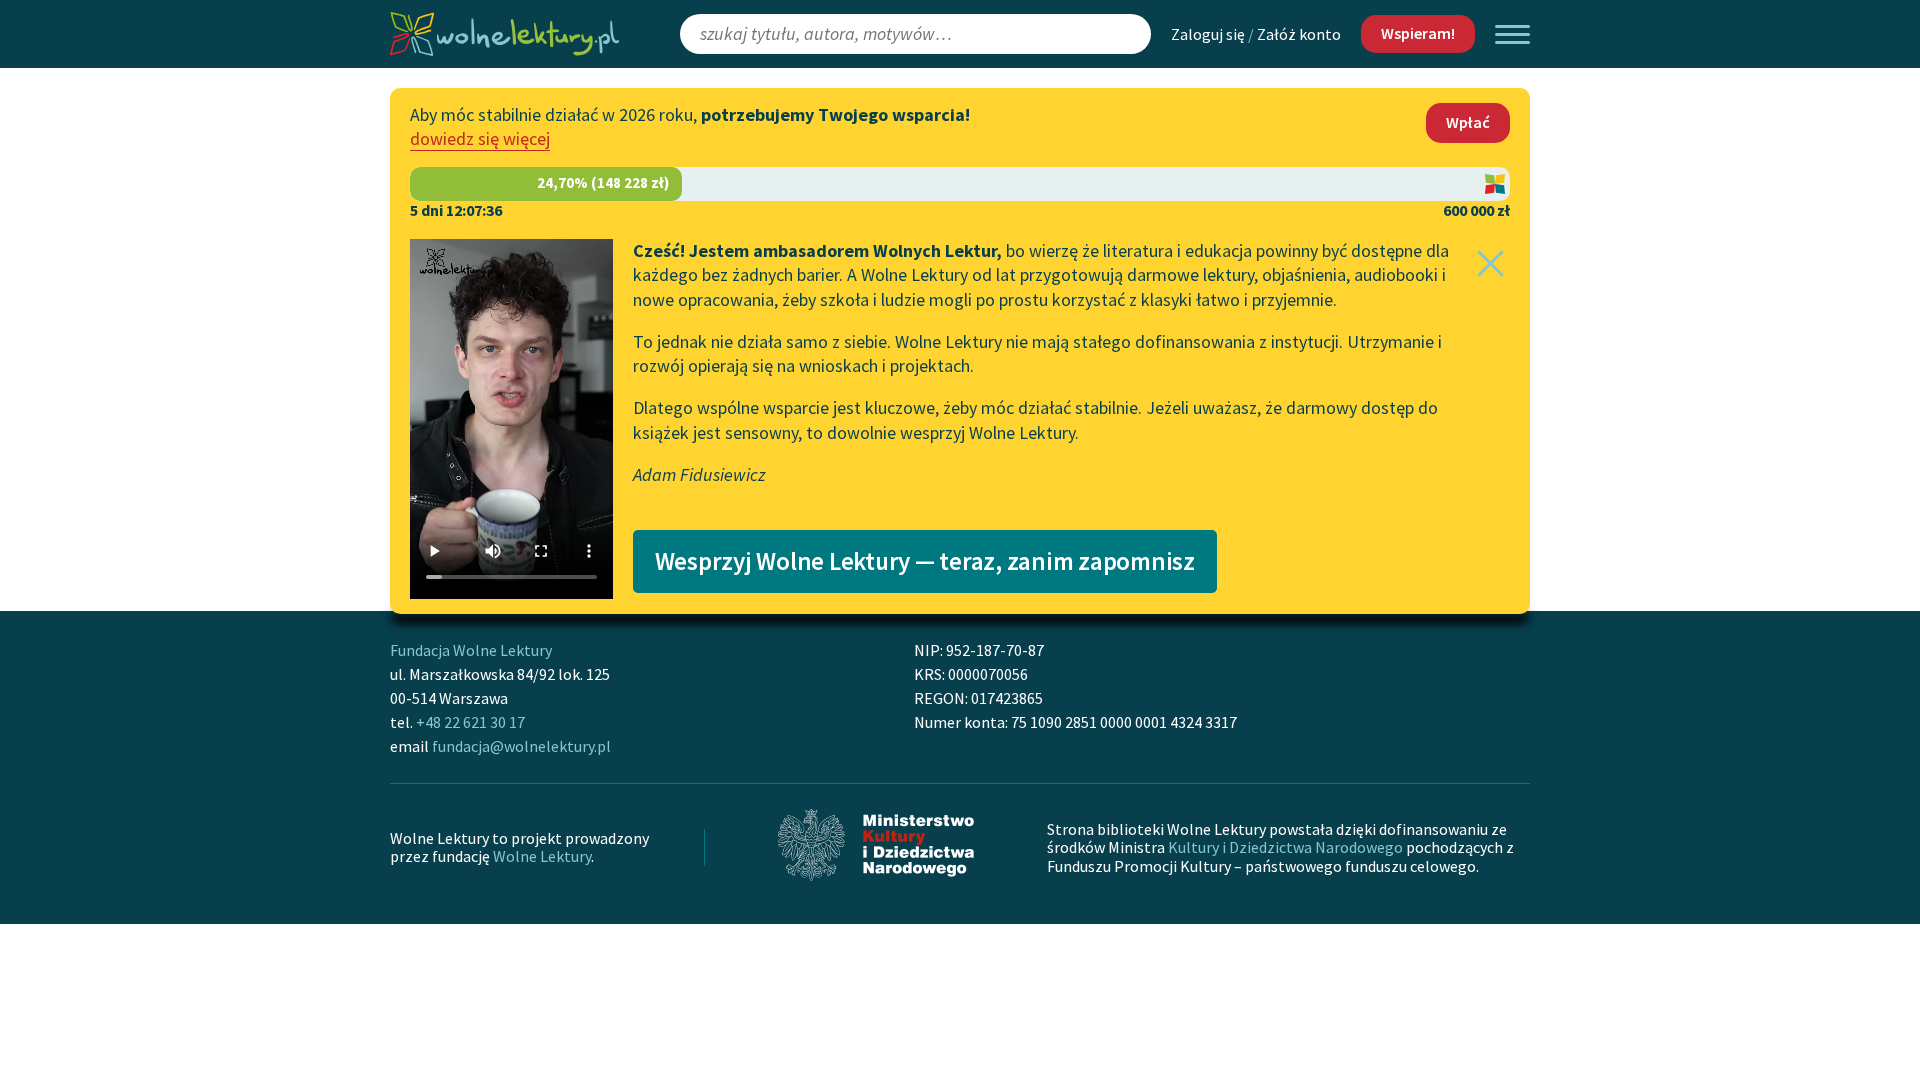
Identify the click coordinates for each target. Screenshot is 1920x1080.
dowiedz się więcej (480, 138)
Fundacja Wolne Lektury (471, 650)
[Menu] (1512, 34)
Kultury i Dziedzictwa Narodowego (1285, 847)
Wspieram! (1418, 33)
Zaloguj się (1208, 34)
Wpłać (1468, 122)
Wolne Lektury (542, 856)
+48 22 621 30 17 (470, 722)
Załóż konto (1299, 34)
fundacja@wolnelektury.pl (521, 746)
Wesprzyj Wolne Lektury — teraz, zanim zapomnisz (925, 561)
